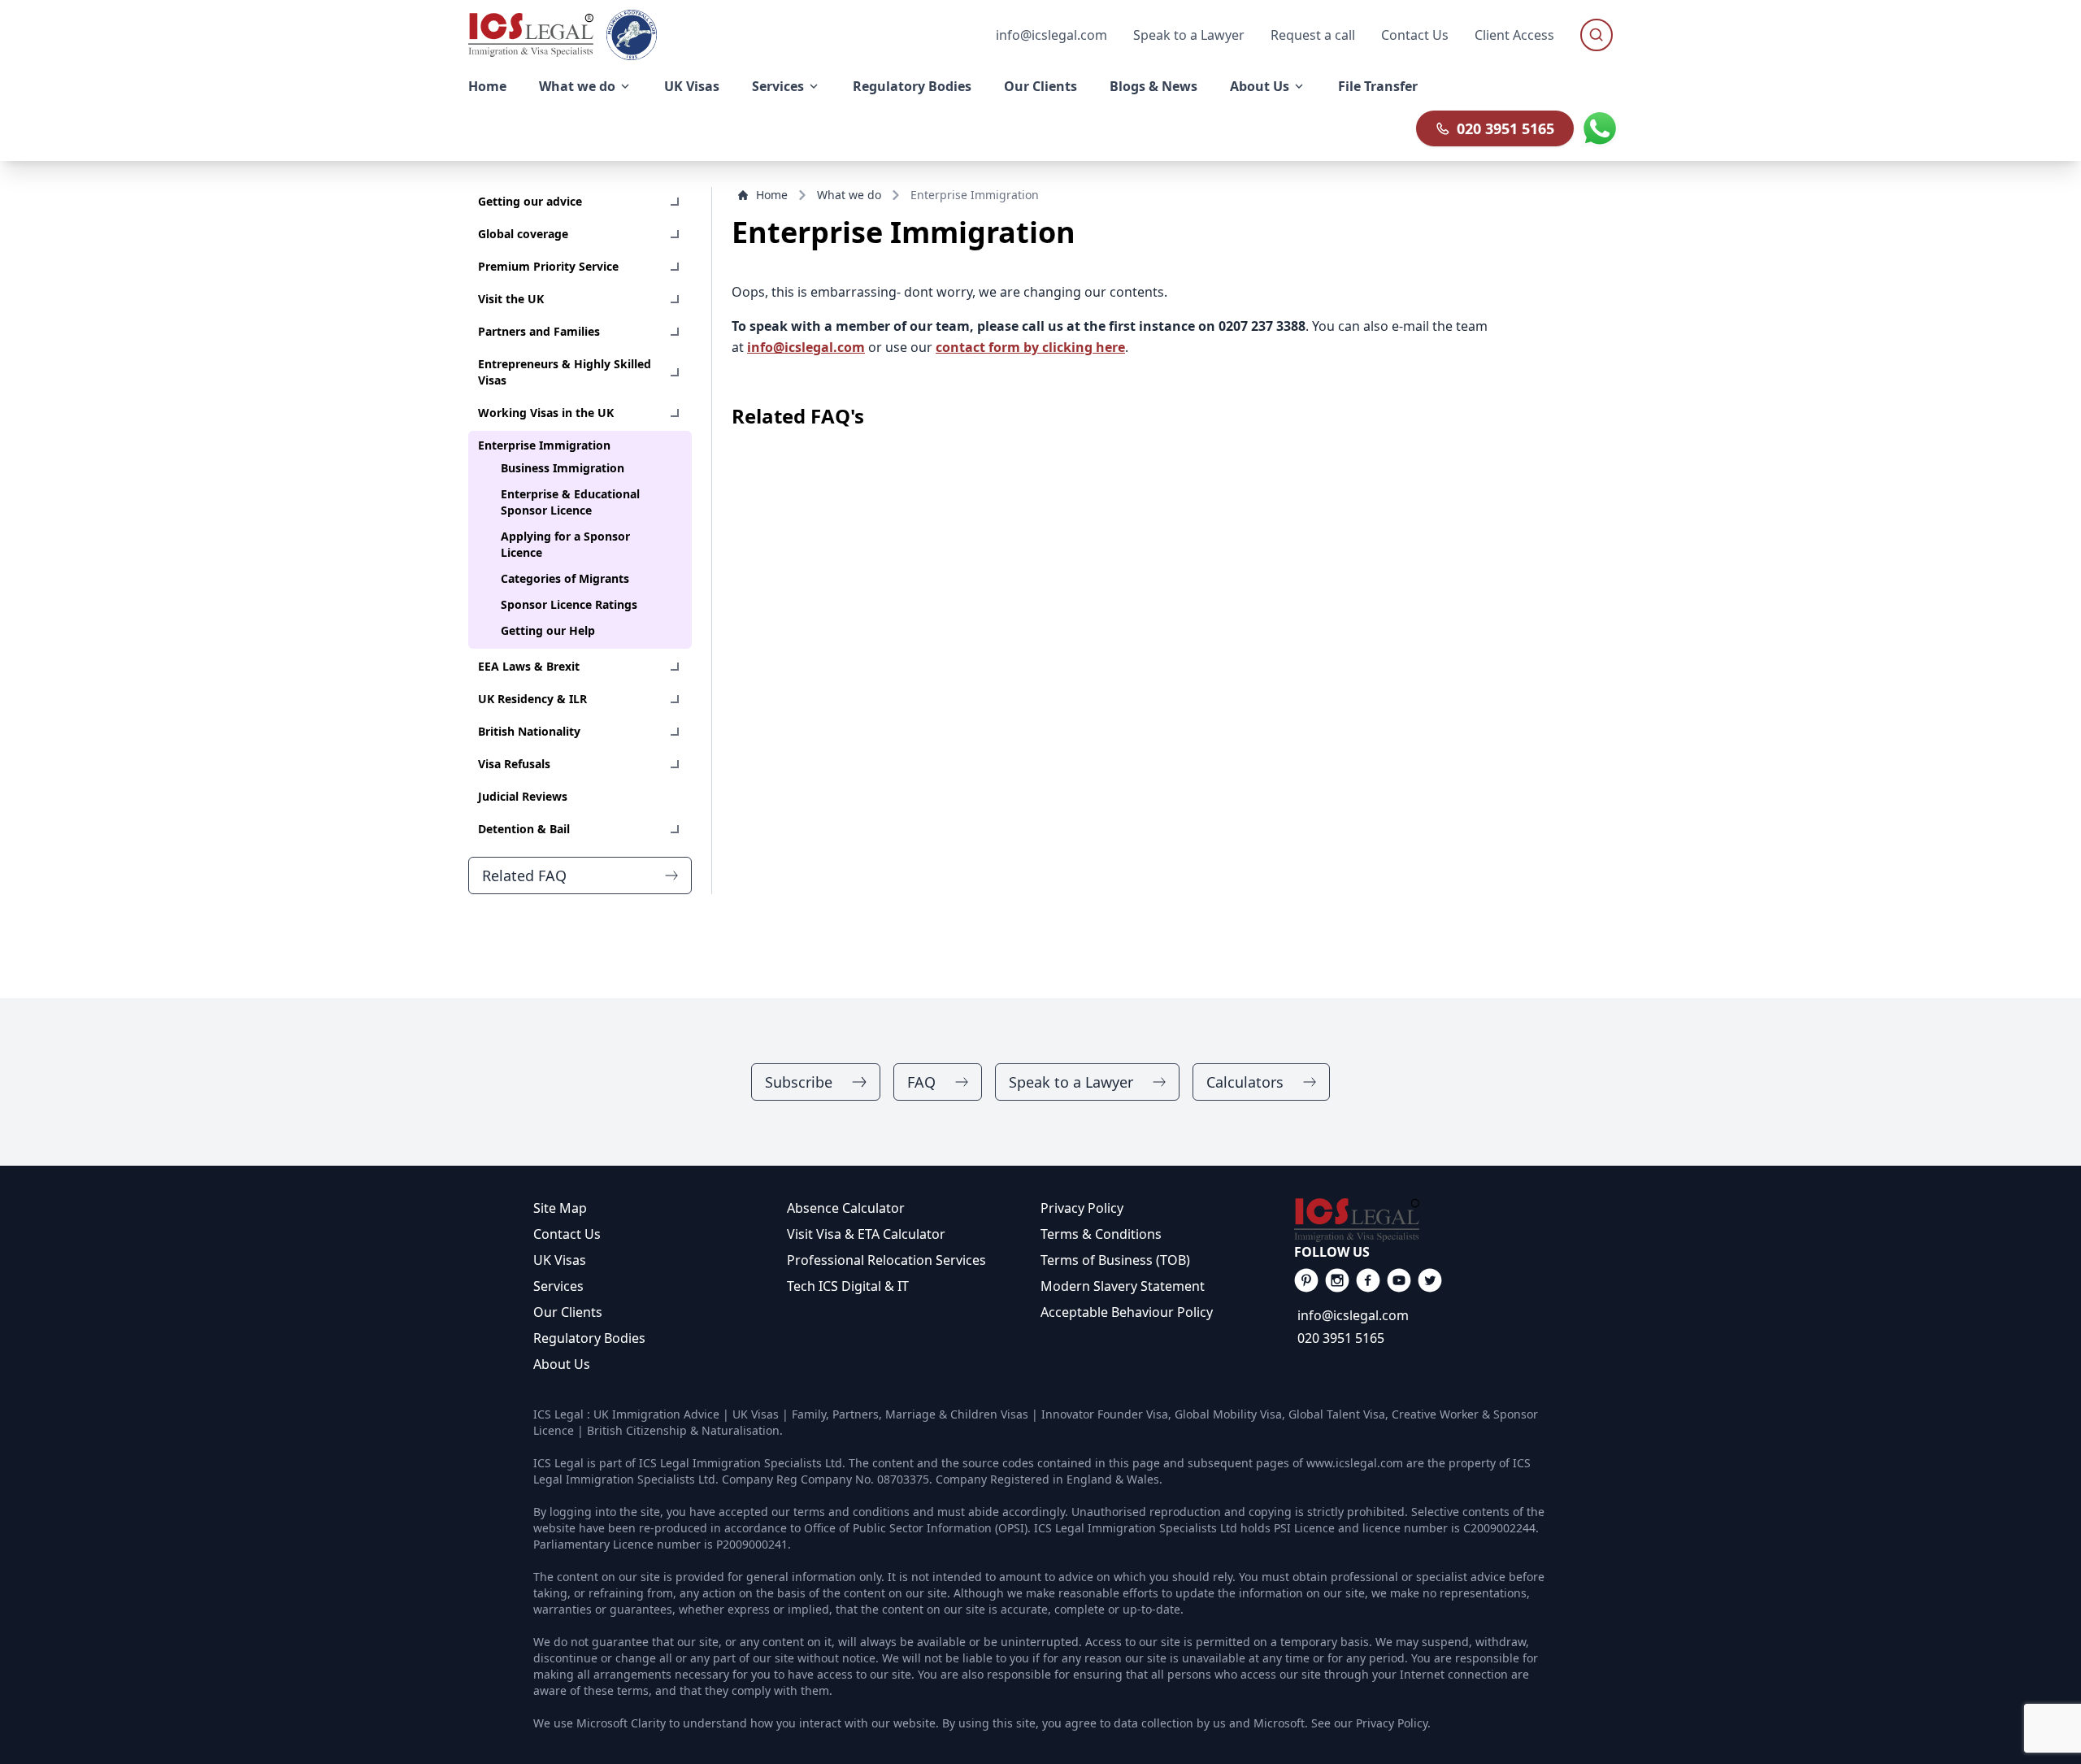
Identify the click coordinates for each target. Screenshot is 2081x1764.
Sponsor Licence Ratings (569, 604)
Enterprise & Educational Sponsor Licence (570, 502)
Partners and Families (539, 331)
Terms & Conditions (1101, 1234)
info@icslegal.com (806, 347)
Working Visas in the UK (546, 413)
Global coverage (523, 234)
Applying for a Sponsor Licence (565, 544)
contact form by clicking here (1030, 347)
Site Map (560, 1208)
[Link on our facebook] (1306, 1280)
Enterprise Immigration (544, 445)
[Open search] (1597, 35)
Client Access (1514, 35)
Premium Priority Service (548, 266)
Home (772, 195)
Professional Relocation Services (886, 1260)
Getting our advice (530, 201)
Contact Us (1415, 35)
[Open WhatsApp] (1600, 128)
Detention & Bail (524, 829)
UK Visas (560, 1260)
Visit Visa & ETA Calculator (866, 1234)
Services (558, 1286)
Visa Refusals (514, 764)
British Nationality (529, 731)
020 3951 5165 (1505, 128)
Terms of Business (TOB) (1115, 1260)
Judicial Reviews (523, 796)
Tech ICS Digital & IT (848, 1286)
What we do (849, 195)
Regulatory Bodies (589, 1338)
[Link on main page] (1421, 1220)
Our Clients (568, 1312)
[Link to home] (531, 35)
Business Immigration (563, 468)
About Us (562, 1364)
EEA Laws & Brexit (529, 666)
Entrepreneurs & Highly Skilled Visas (565, 372)
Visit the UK (511, 299)
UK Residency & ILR (532, 699)
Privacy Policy (1082, 1208)
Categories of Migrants (565, 578)
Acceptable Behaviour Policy (1127, 1312)
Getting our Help (548, 630)
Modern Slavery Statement (1123, 1286)
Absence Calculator (846, 1208)
